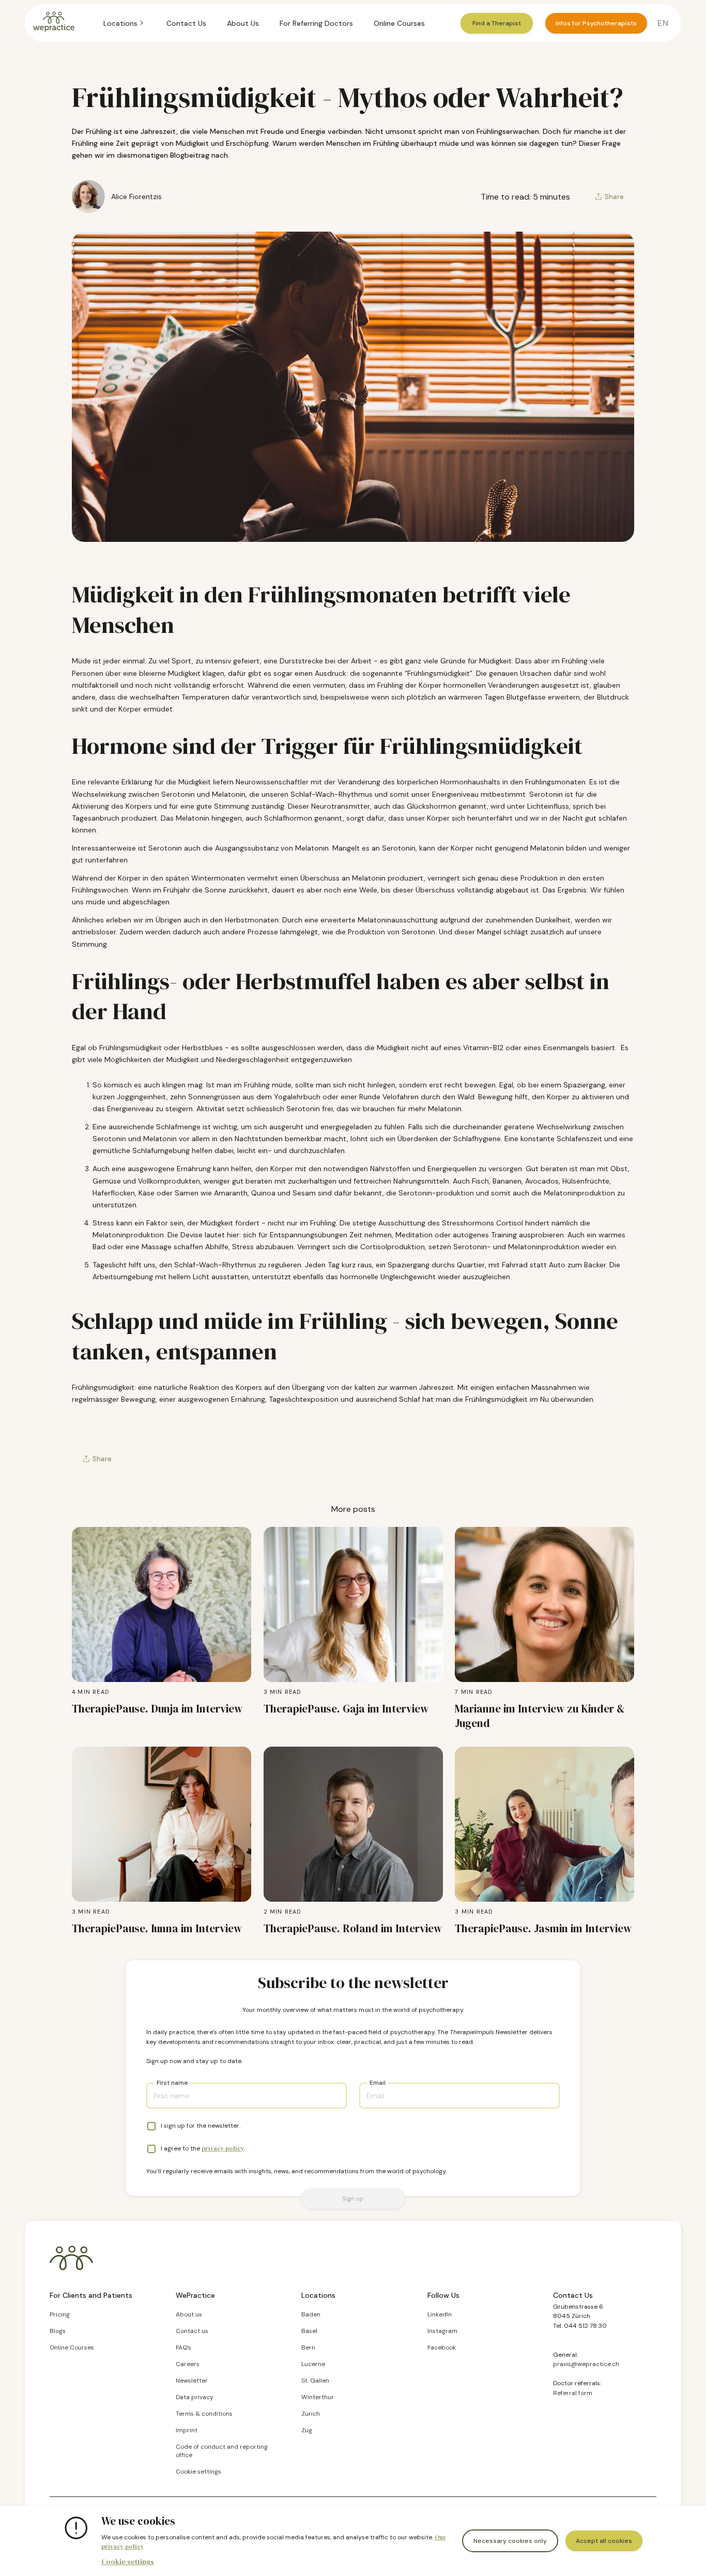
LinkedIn (440, 2314)
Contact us (192, 2331)
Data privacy (195, 2397)
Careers (188, 2364)
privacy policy (223, 2148)
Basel (309, 2331)
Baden (311, 2314)
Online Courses (399, 23)
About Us (243, 23)
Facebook (442, 2347)
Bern (308, 2347)
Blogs (58, 2331)
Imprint (187, 2430)
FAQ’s (183, 2347)
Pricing (60, 2314)
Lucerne (313, 2364)
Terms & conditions (204, 2414)
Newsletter (192, 2381)
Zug (307, 2430)
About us (189, 2314)
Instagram (442, 2331)
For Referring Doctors (316, 23)
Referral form (573, 2393)
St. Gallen (315, 2381)
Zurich (311, 2414)
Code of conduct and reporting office (222, 2451)
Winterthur (318, 2397)
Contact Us (186, 23)
